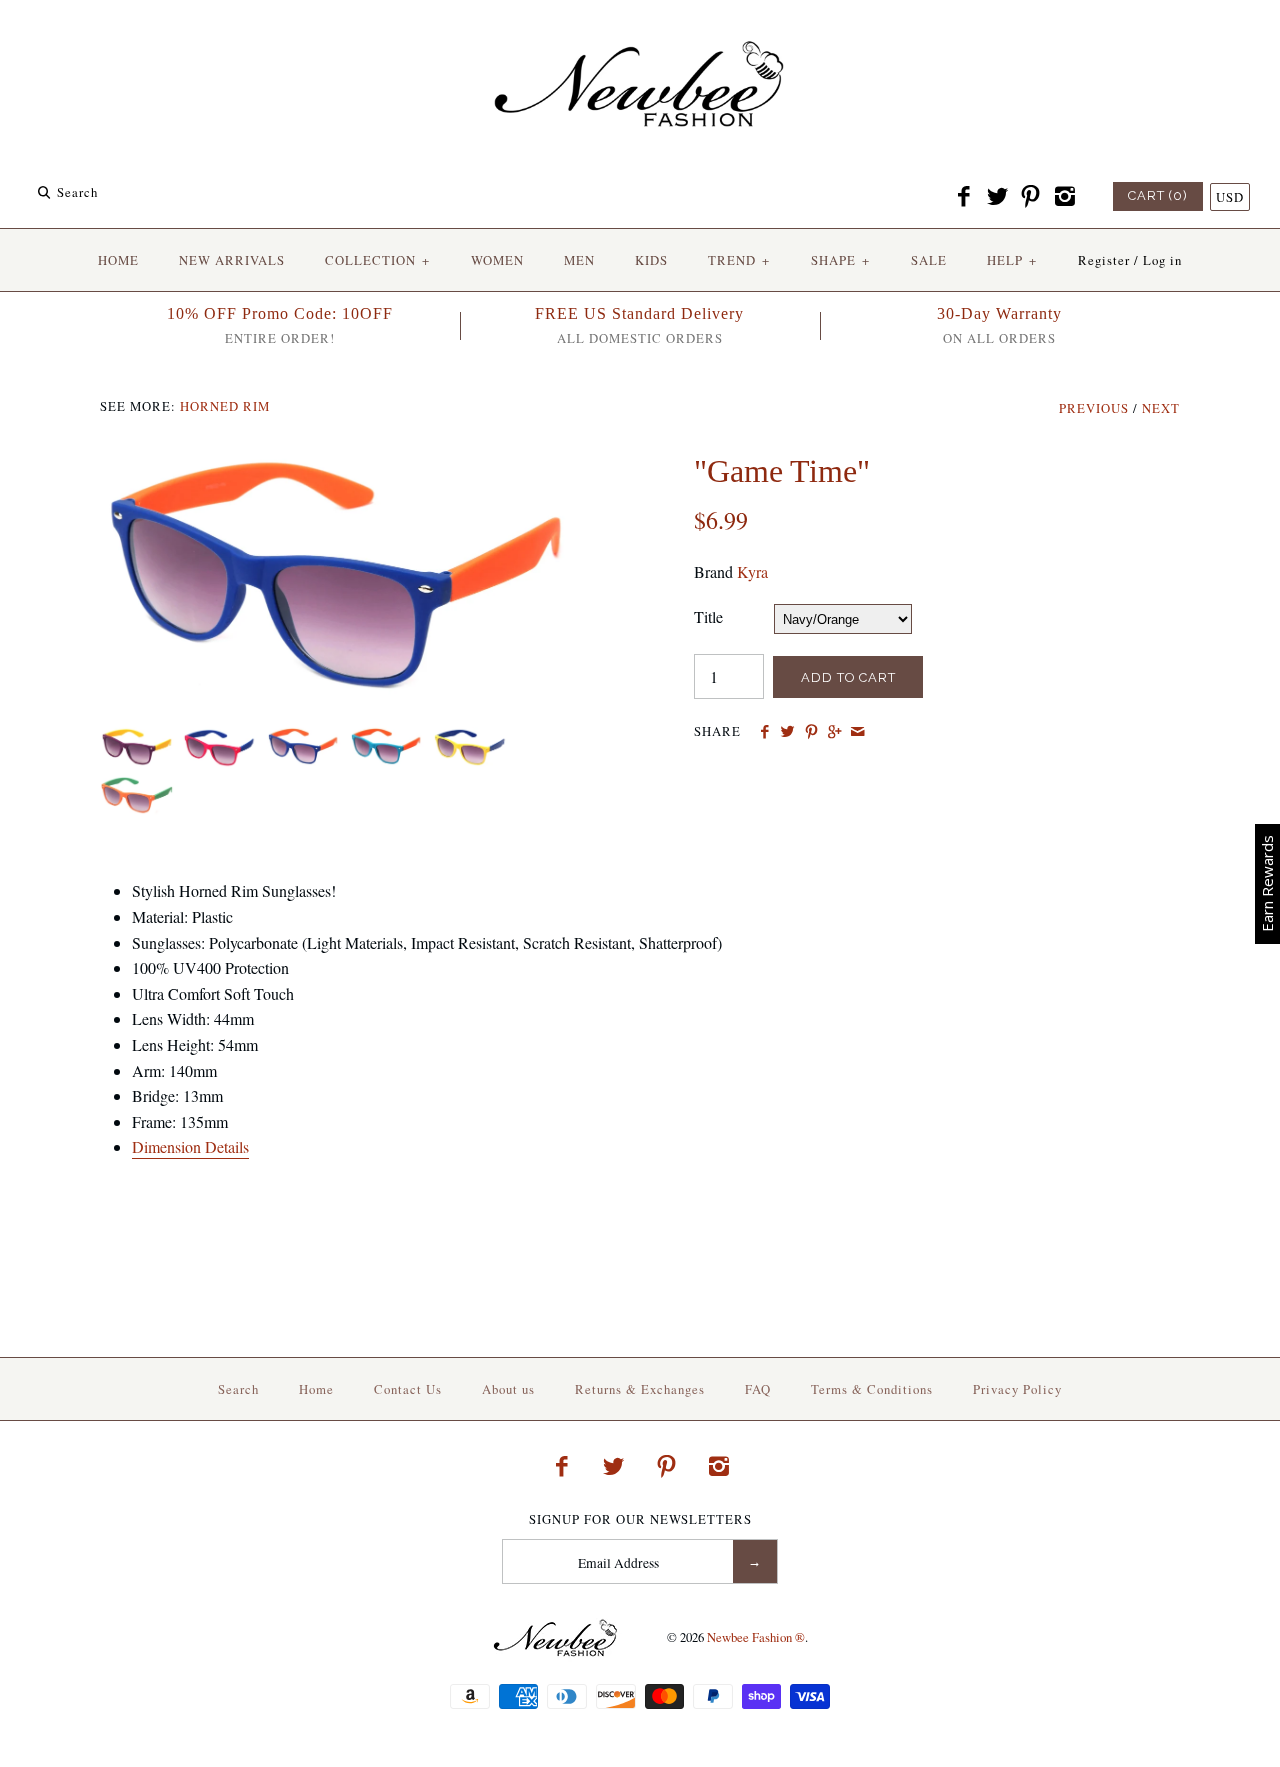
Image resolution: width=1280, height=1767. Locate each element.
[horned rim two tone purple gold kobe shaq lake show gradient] (136, 739)
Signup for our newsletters (640, 1519)
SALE (929, 260)
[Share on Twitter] (787, 732)
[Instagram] (1064, 197)
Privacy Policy (1017, 1389)
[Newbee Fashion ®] (640, 32)
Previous (1094, 408)
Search (238, 1389)
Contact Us (408, 1389)
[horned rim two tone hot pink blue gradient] (219, 739)
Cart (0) (1158, 195)
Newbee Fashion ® (756, 1637)
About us (508, 1389)
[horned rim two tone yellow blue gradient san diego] (467, 739)
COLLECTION (377, 260)
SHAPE (840, 260)
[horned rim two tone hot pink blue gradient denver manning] (343, 464)
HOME (118, 260)
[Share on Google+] (834, 732)
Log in (1162, 260)
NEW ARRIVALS (232, 260)
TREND (739, 260)
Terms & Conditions (872, 1389)
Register (1104, 260)
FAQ (758, 1389)
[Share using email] (857, 732)
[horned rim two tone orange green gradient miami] (134, 788)
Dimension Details (190, 1146)
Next (1161, 408)
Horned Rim (225, 406)
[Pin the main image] (811, 732)
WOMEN (497, 260)
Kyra (752, 571)
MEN (579, 260)
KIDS (651, 260)
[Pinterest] (1031, 197)
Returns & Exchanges (640, 1389)
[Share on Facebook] (764, 732)
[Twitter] (997, 197)
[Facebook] (964, 197)
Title (708, 616)
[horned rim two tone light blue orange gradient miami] (386, 739)
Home (316, 1389)
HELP (1012, 260)
